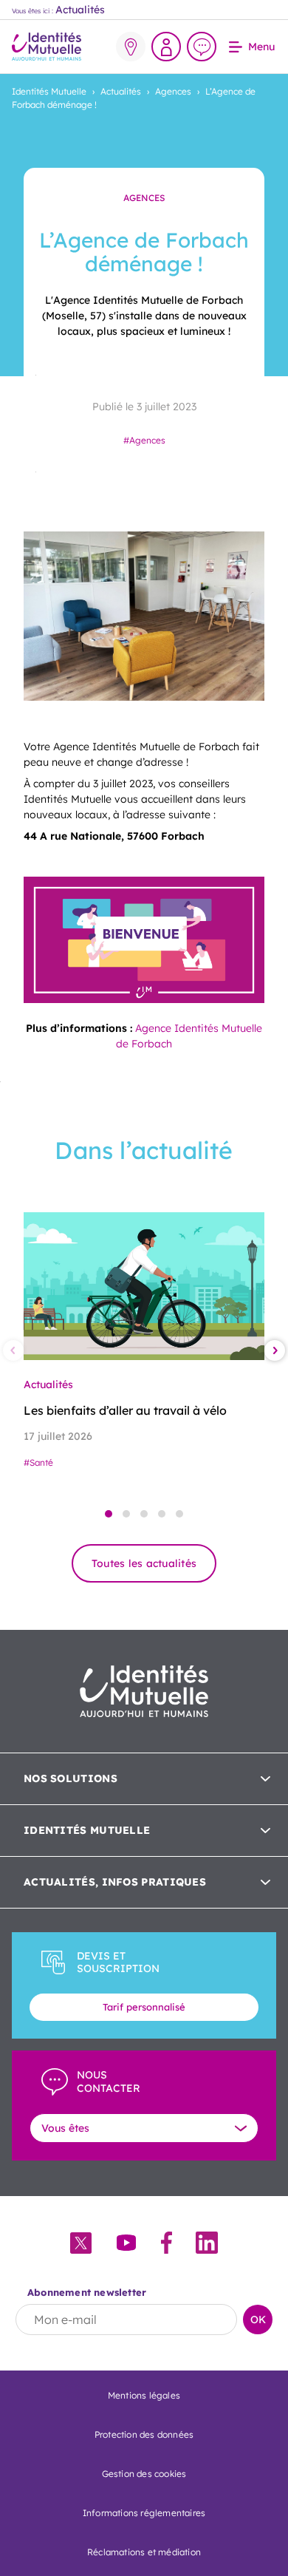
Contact (202, 47)
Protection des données (144, 2434)
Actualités (121, 91)
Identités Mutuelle (49, 91)
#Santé (38, 1462)
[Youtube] (126, 2244)
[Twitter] (81, 2244)
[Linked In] (207, 2244)
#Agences (144, 440)
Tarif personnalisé (144, 2007)
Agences (131, 47)
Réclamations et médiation (144, 2552)
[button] (109, 1514)
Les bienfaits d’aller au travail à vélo (125, 1410)
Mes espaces (166, 47)
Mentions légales (144, 2395)
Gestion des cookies (144, 2474)
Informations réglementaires (144, 2513)
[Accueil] (47, 47)
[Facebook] (167, 2244)
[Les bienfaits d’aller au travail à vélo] (144, 1286)
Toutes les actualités (144, 1563)
